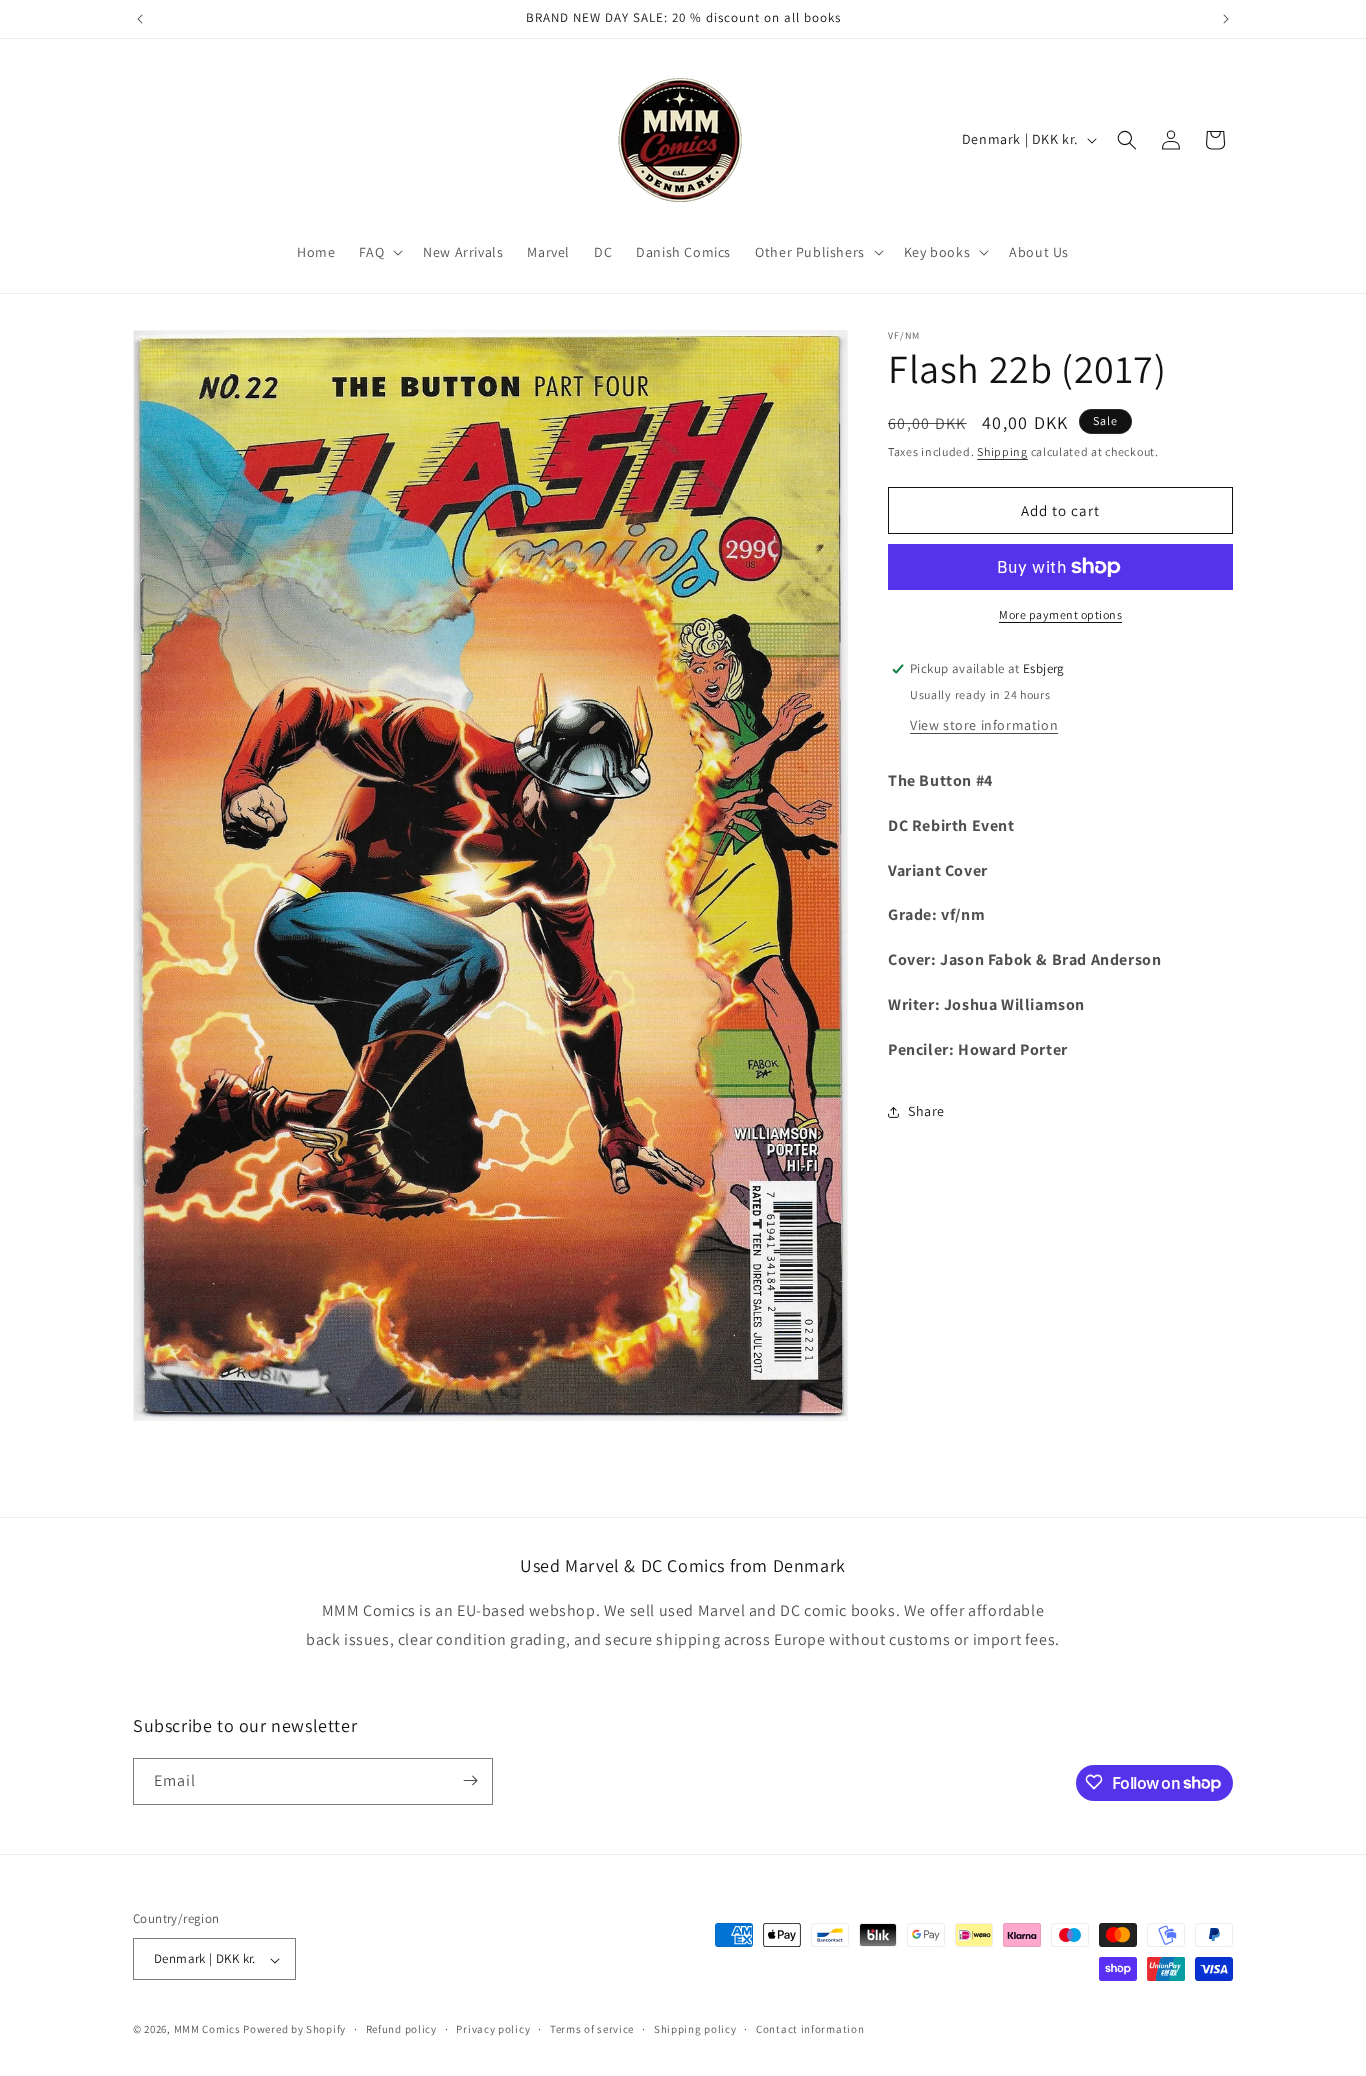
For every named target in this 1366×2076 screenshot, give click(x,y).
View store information (984, 725)
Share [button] (926, 1111)
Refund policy (401, 2029)
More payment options (1060, 614)
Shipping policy (695, 2029)
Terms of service (592, 2029)
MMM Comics (207, 2030)
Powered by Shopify (294, 2030)
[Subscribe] (470, 1780)
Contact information (810, 2029)
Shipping (1002, 451)
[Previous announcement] (140, 19)
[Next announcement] (1226, 19)
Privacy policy (493, 2029)
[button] (379, 252)
